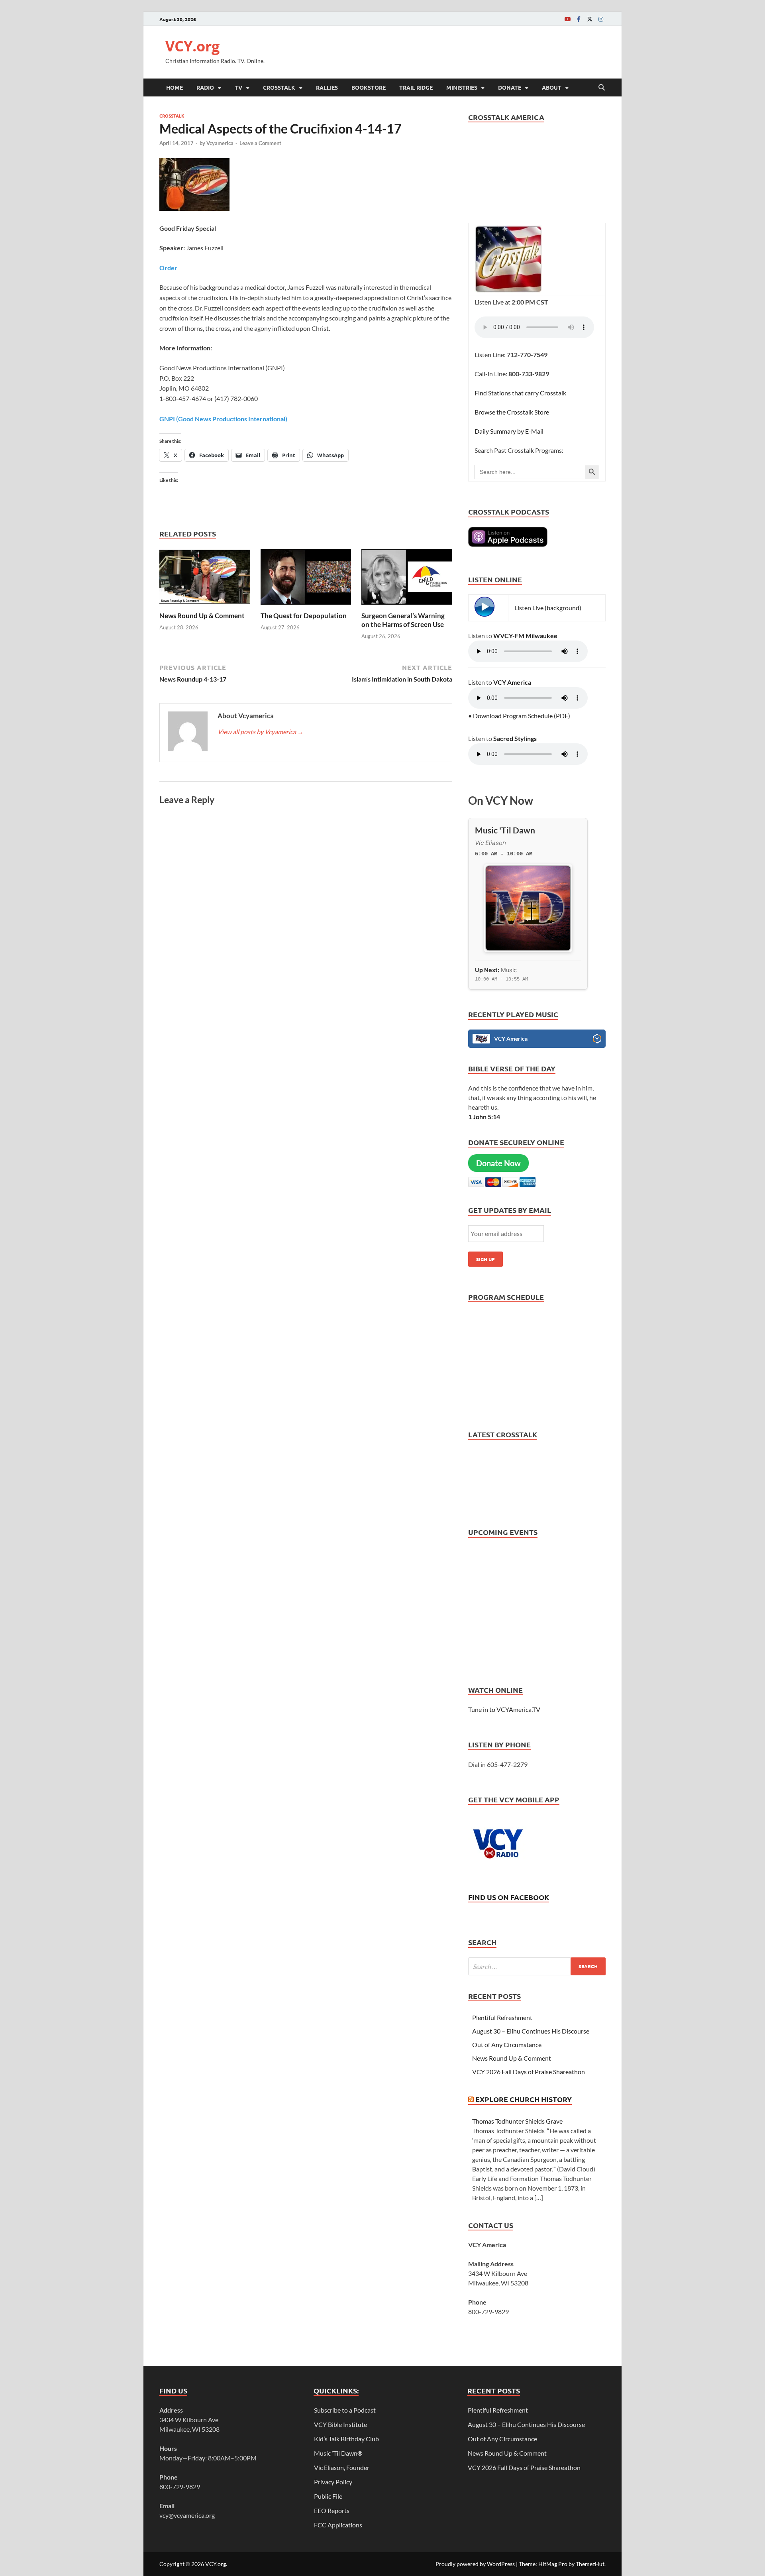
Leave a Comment (260, 143)
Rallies (327, 87)
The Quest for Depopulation (304, 616)
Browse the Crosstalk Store (512, 412)
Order (168, 268)
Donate (510, 87)
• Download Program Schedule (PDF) (519, 716)
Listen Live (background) (548, 608)
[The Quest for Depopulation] (306, 579)
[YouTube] (567, 19)
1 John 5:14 (484, 1117)
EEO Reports (332, 2510)
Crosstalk (279, 87)
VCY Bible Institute (340, 2424)
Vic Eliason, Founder (342, 2467)
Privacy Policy (333, 2482)
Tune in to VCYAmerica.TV (504, 1709)
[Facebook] (579, 19)
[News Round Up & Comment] (205, 579)
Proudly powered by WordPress (475, 2564)
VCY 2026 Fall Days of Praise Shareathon (529, 2072)
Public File (328, 2496)
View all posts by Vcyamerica (261, 732)
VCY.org (192, 46)
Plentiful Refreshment (502, 2017)
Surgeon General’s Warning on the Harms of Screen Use (403, 620)
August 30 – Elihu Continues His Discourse (531, 2031)
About (552, 87)
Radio (205, 87)
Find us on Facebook (509, 1897)
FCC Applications (338, 2525)
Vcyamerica (220, 143)
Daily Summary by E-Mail (509, 431)
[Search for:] (537, 1966)
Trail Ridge (416, 87)
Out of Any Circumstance (507, 2044)
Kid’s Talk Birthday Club (346, 2439)
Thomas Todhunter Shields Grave (517, 2121)
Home (175, 87)
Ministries (462, 87)
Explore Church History (524, 2099)
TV (238, 87)
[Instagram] (601, 19)
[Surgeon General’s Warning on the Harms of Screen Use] (407, 579)
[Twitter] (590, 19)
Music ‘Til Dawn (338, 2453)
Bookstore (369, 87)
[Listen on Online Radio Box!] (597, 1040)
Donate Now (498, 1163)
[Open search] (602, 88)
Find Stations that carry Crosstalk (520, 393)
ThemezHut (590, 2564)
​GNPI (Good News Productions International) (223, 419)
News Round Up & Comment (202, 616)
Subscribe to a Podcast (345, 2410)
